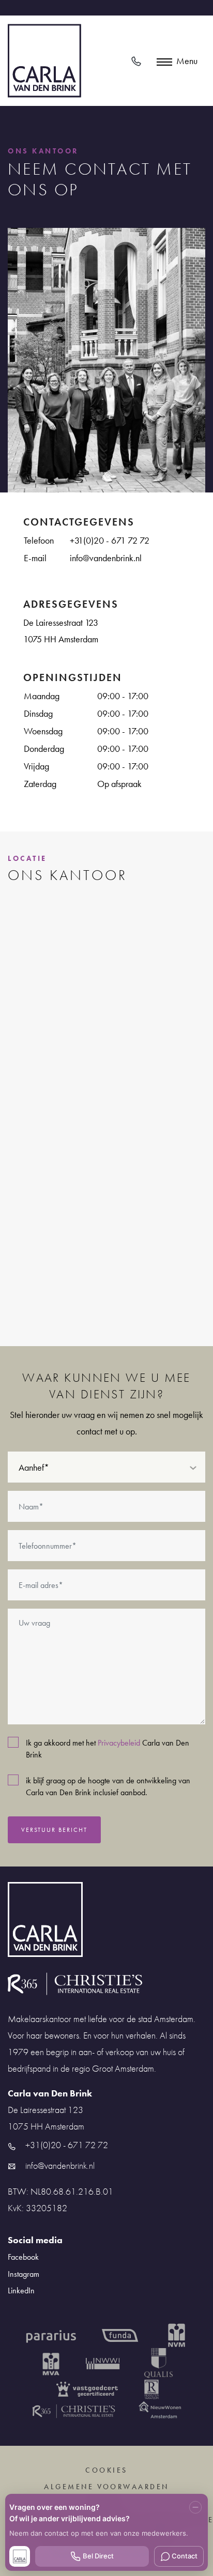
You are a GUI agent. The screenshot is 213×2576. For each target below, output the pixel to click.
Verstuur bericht (54, 1830)
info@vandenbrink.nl (106, 558)
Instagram (24, 2274)
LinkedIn (21, 2290)
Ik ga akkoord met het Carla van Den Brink (108, 1749)
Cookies (106, 2470)
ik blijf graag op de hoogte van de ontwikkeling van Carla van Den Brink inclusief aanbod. (108, 1786)
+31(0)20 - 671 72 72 (110, 540)
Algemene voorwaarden (106, 2487)
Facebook (23, 2257)
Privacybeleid (119, 1743)
